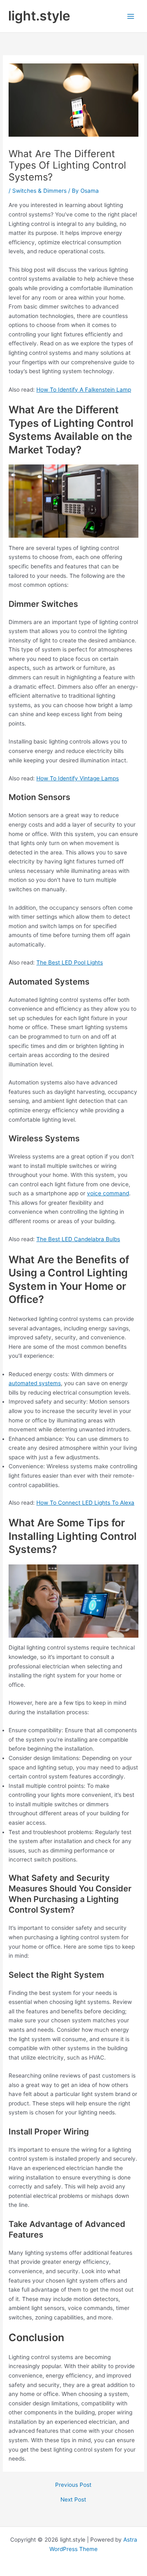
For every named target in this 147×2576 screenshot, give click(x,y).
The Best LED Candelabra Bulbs (78, 1239)
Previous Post (73, 2485)
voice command (108, 1193)
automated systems (35, 1383)
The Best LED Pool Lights (70, 962)
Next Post (73, 2500)
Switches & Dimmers (39, 191)
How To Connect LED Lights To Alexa (85, 1503)
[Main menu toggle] (131, 16)
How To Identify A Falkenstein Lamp (84, 390)
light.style (39, 16)
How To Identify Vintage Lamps (78, 778)
